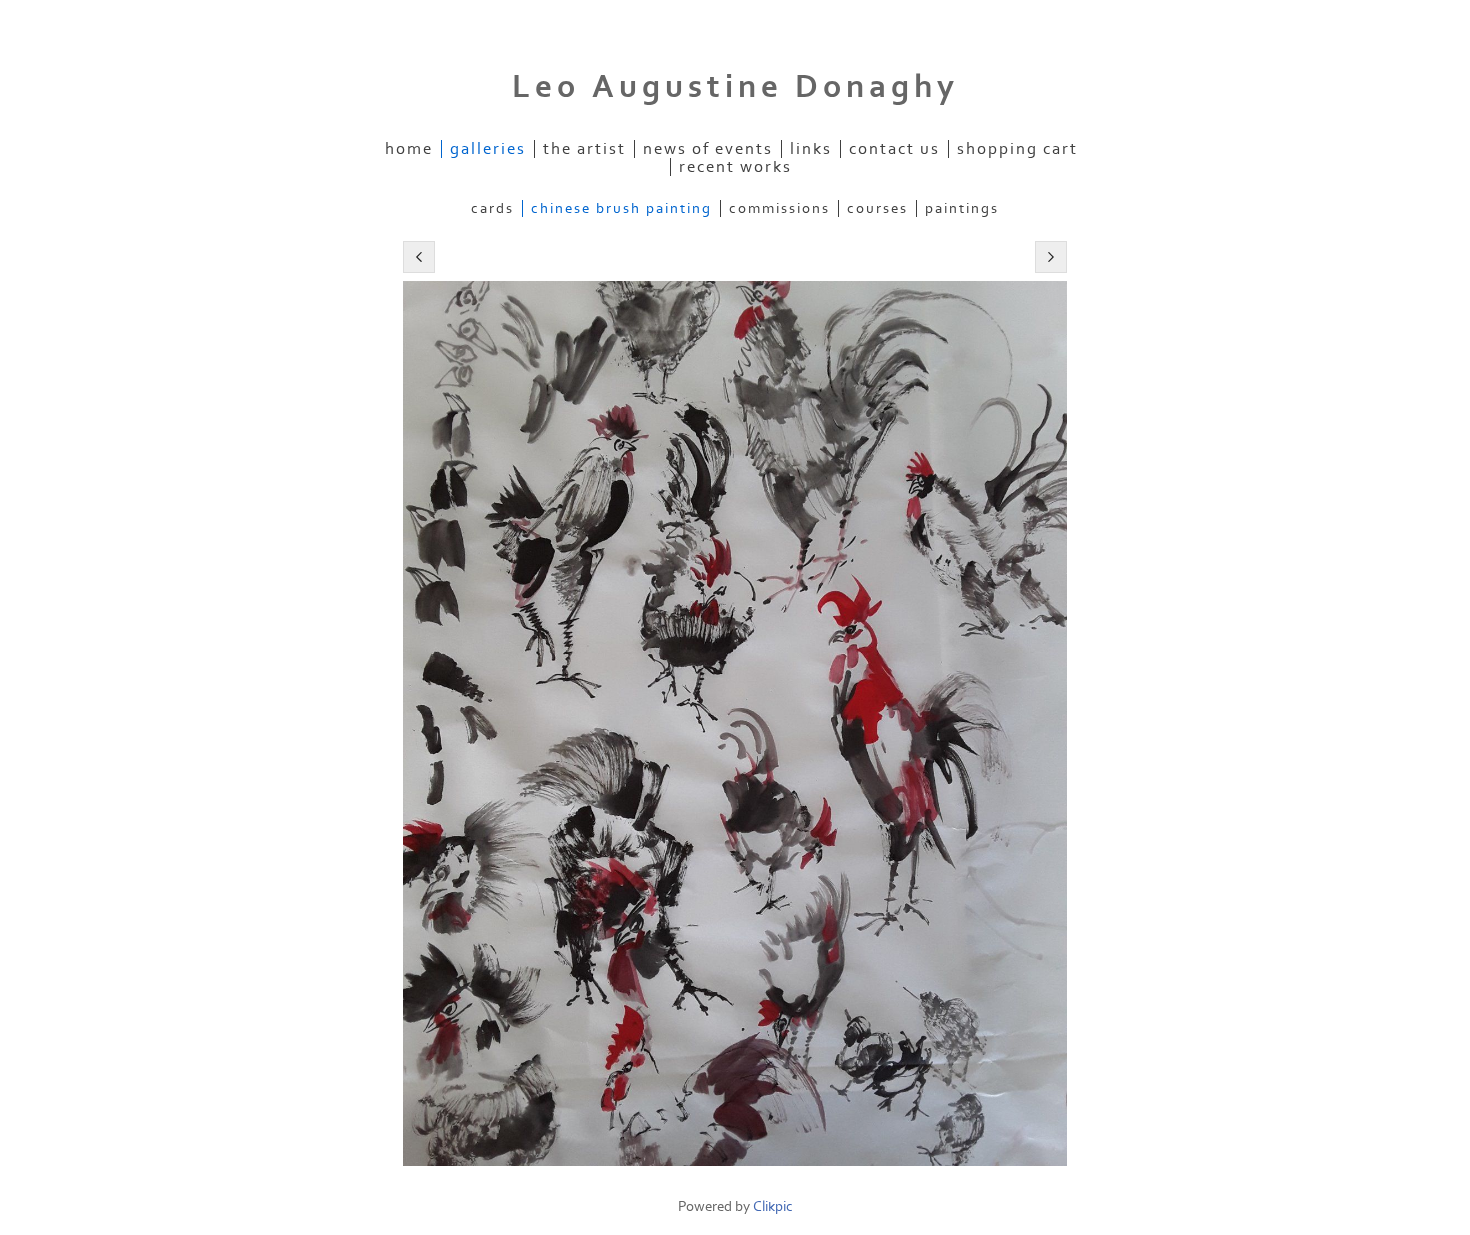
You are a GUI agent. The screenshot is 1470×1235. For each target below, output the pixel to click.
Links (811, 149)
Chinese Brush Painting (621, 208)
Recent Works (735, 167)
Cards (492, 208)
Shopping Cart (1017, 149)
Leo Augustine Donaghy (735, 87)
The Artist (584, 149)
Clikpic (773, 1206)
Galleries (488, 149)
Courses (877, 208)
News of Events (708, 149)
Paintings (962, 208)
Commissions (779, 208)
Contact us (894, 149)
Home (409, 149)
